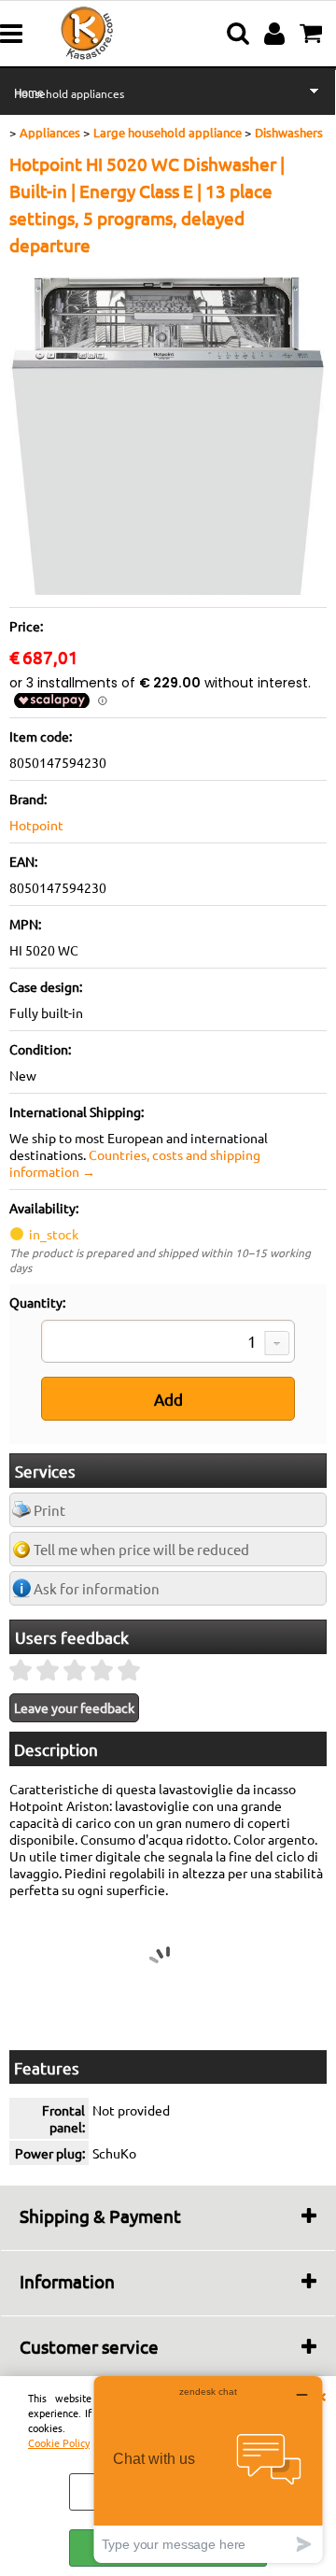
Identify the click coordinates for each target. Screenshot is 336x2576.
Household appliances (69, 93)
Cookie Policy (59, 2442)
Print (49, 1510)
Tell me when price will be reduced (141, 1549)
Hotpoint (36, 825)
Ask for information (97, 1588)
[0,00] (313, 34)
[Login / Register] (277, 34)
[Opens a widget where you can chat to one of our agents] (208, 2469)
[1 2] (168, 1343)
